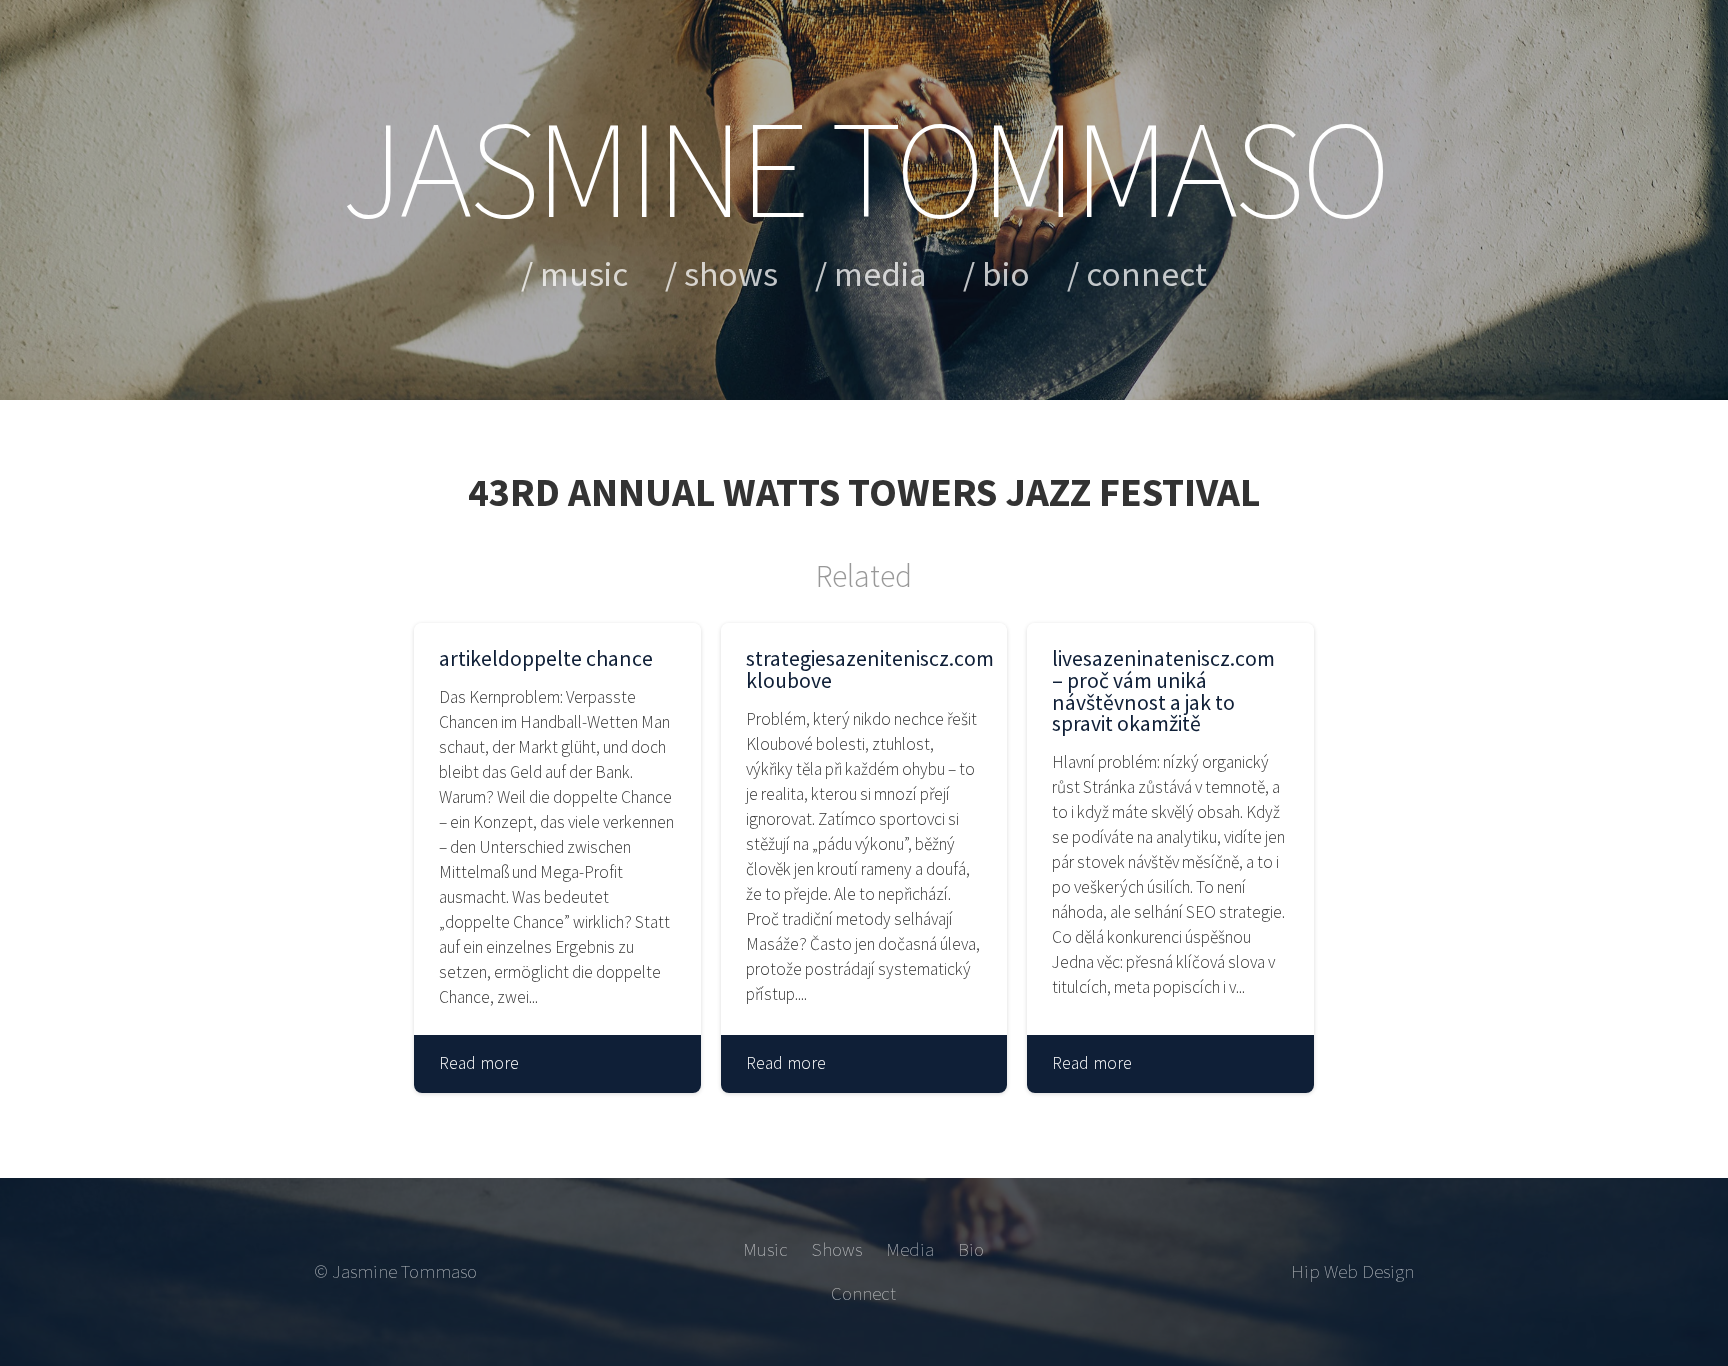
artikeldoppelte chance (546, 659)
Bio (1006, 273)
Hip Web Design (1352, 1271)
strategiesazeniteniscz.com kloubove (864, 669)
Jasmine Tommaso (863, 168)
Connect (1146, 273)
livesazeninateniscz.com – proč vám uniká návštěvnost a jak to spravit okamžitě (1163, 691)
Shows (731, 273)
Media (880, 273)
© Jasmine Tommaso (395, 1271)
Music (584, 273)
